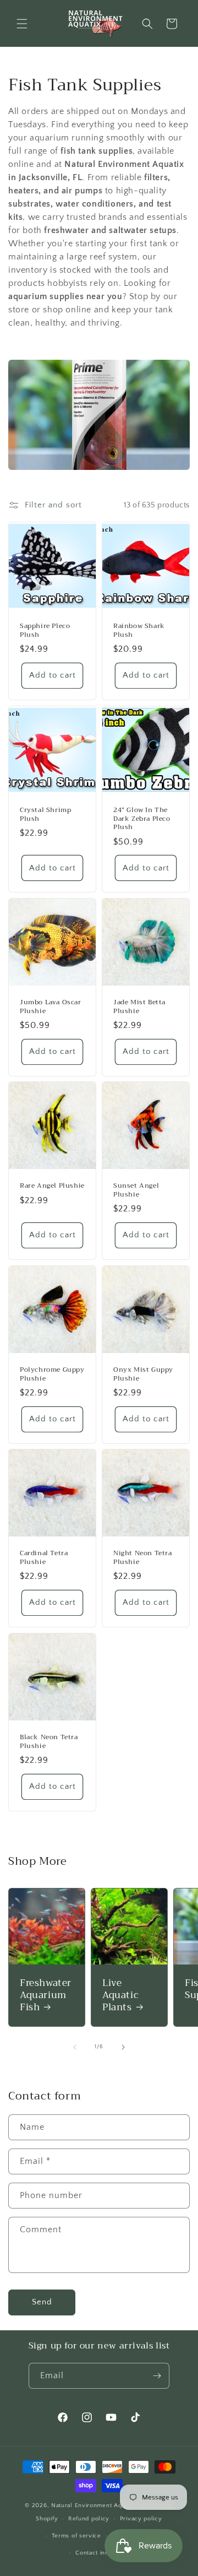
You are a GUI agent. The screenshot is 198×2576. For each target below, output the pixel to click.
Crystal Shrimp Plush (45, 815)
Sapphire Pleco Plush (45, 631)
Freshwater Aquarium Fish (46, 1995)
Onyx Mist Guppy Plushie (143, 1374)
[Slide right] (123, 2047)
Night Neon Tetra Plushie (143, 1558)
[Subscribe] (157, 2376)
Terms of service (76, 2536)
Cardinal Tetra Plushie (44, 1558)
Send (42, 2302)
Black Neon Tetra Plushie (49, 1742)
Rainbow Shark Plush (139, 631)
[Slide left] (75, 2047)
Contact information (104, 2553)
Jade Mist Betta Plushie (139, 1007)
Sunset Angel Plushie (136, 1190)
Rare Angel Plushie (52, 1186)
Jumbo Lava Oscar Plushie (51, 1007)
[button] (22, 24)
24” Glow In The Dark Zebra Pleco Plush (142, 819)
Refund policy (89, 2519)
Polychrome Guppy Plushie (52, 1374)
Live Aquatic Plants (120, 1995)
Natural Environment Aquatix (94, 2505)
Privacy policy (141, 2519)
